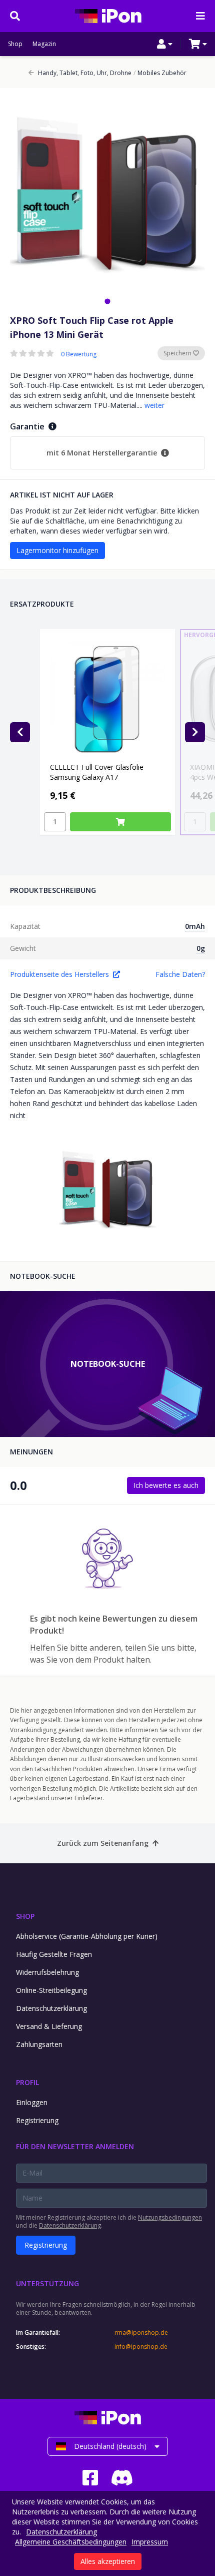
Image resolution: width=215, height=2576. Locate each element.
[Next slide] (195, 732)
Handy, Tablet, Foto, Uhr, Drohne (85, 73)
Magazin (44, 44)
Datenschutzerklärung (51, 2008)
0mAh (195, 926)
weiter (154, 405)
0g (201, 948)
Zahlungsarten (39, 2044)
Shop (15, 44)
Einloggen (32, 2102)
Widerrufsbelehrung (47, 1972)
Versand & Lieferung (49, 2026)
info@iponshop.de (141, 2347)
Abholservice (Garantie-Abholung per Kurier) (87, 1936)
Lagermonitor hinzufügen (57, 550)
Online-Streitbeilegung (51, 1990)
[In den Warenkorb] (120, 822)
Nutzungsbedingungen (170, 2217)
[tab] (107, 301)
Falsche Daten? (180, 974)
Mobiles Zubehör (160, 73)
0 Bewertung (79, 354)
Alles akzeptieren (108, 2561)
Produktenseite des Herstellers (59, 974)
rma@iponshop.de (141, 2333)
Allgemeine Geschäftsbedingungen (71, 2542)
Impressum (150, 2542)
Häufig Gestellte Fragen (54, 1954)
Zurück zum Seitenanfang (103, 1843)
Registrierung (37, 2120)
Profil (27, 2082)
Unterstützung (47, 2283)
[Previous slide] (20, 732)
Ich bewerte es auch (166, 1485)
